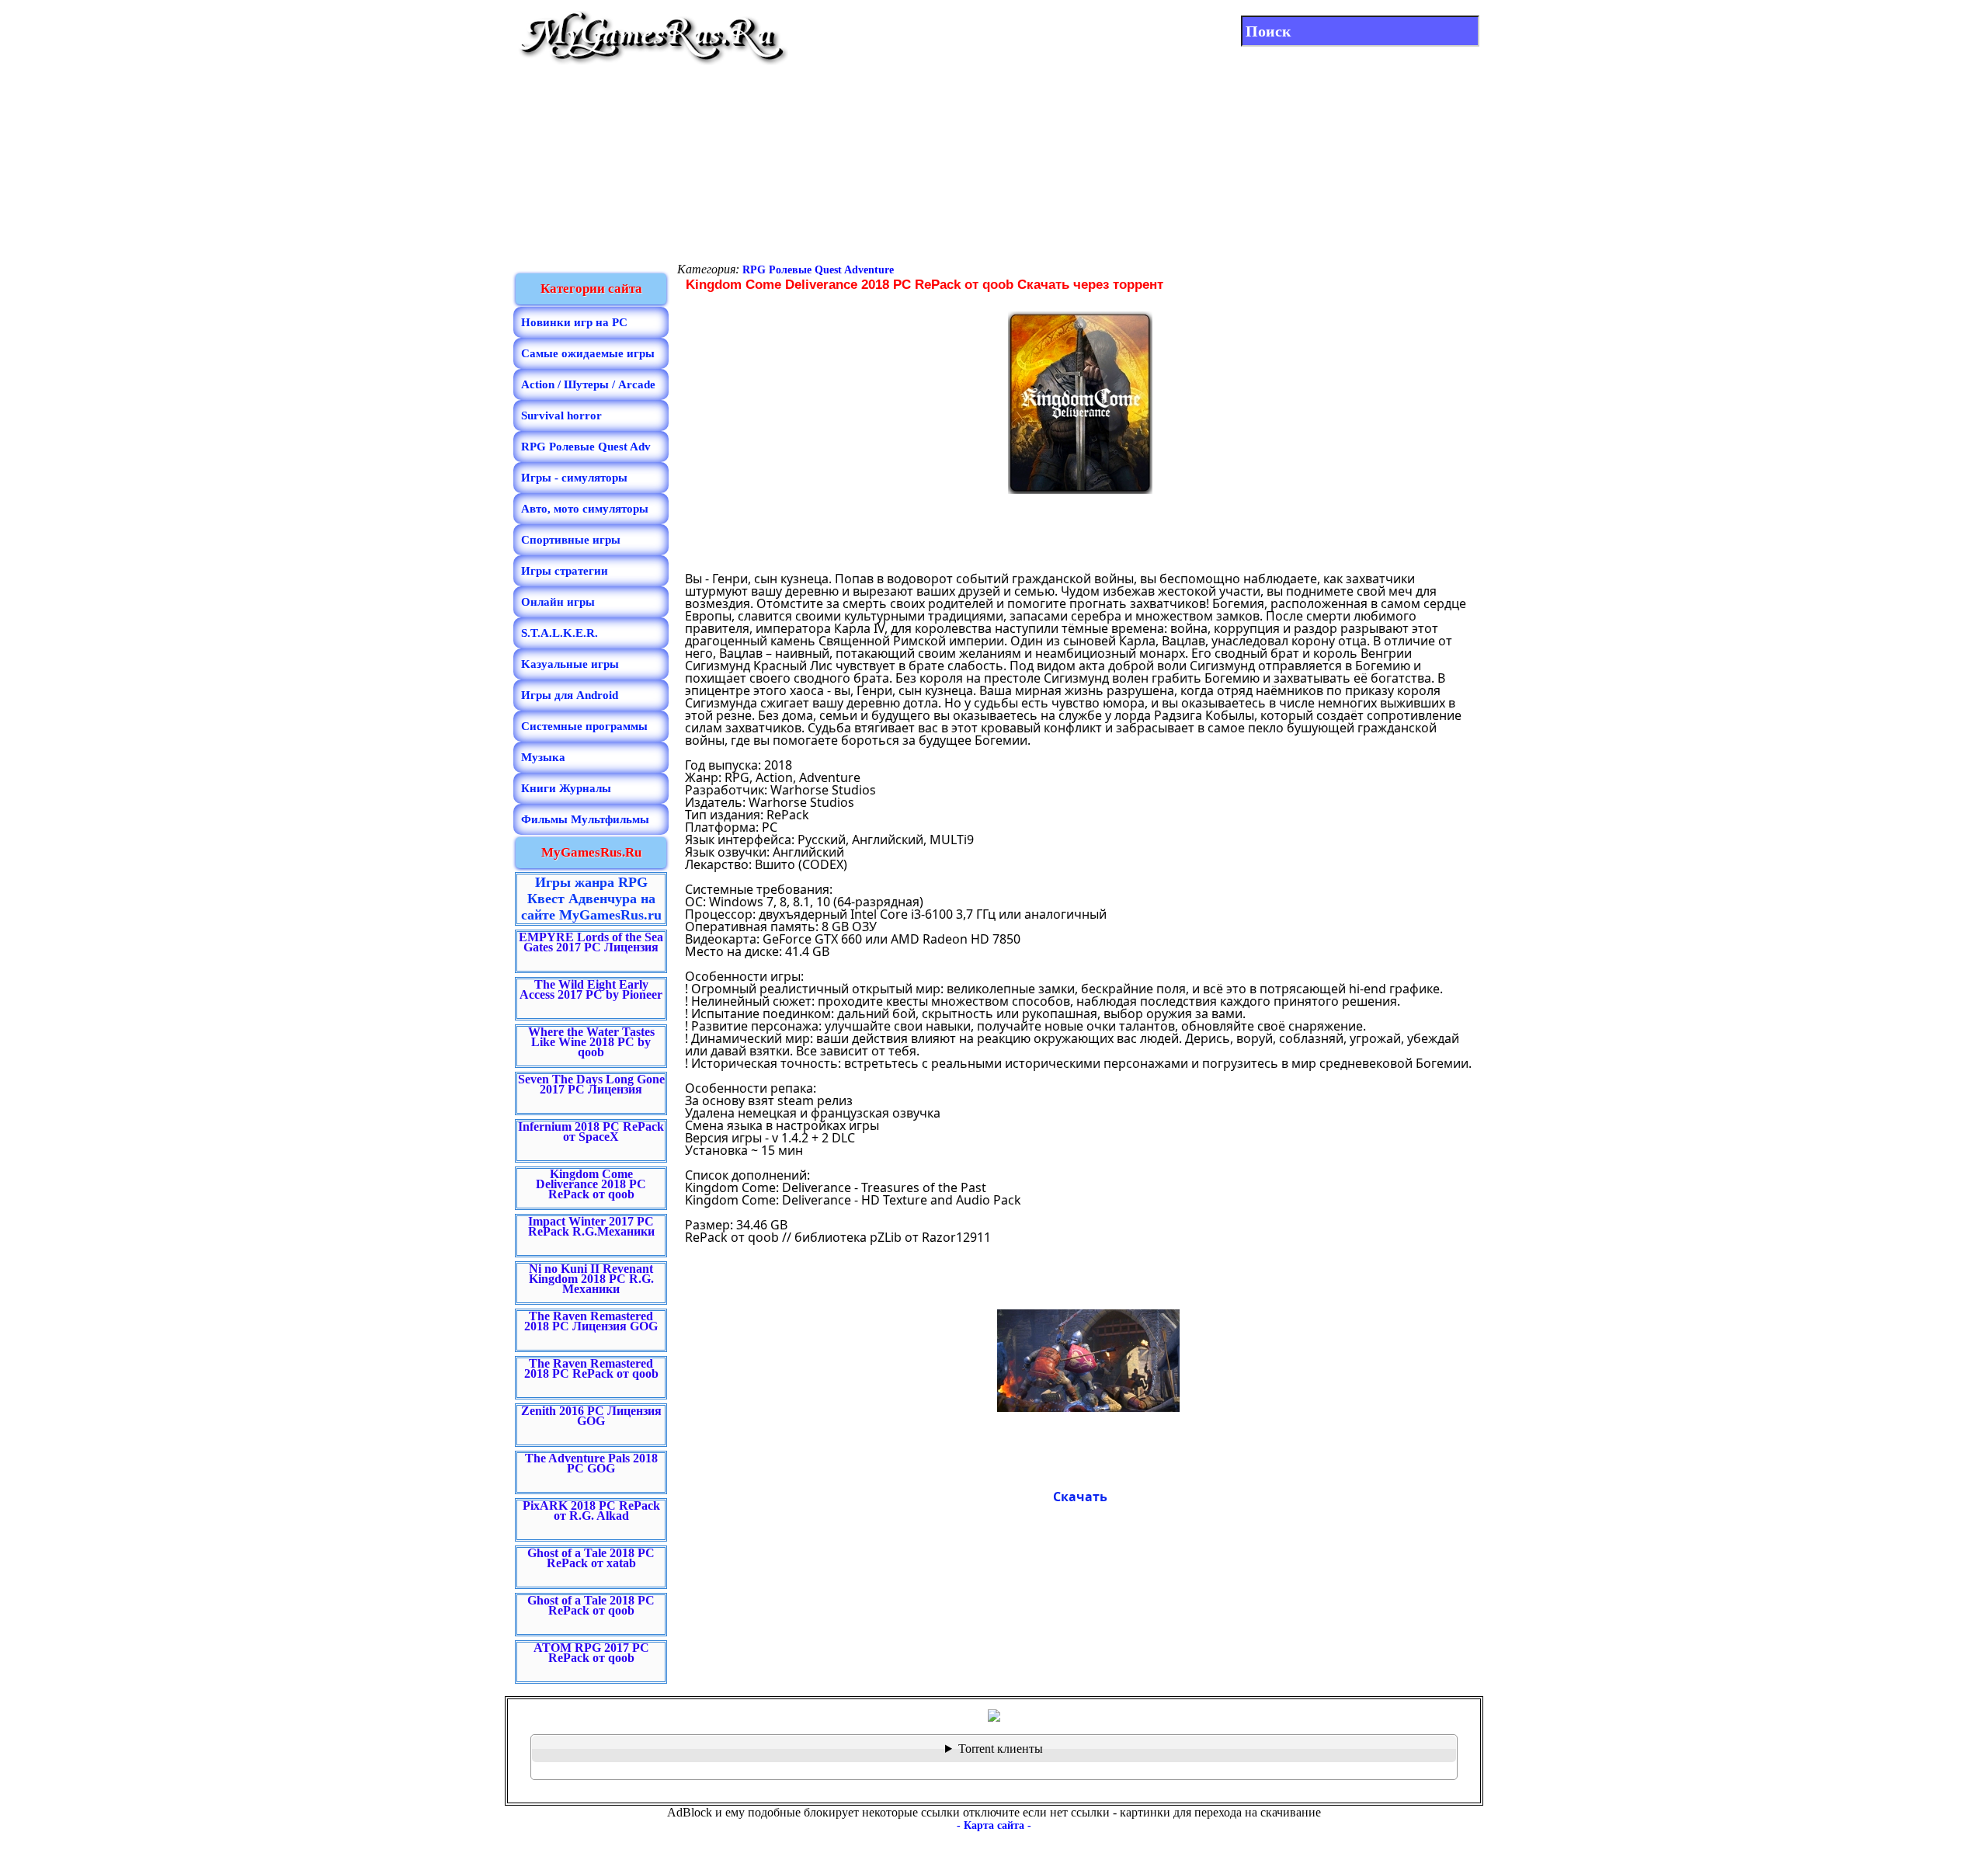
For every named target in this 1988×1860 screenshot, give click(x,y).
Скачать (1080, 1497)
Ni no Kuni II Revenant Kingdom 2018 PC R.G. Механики (591, 1279)
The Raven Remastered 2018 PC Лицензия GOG (591, 1321)
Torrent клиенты (1001, 1749)
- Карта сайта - (994, 1825)
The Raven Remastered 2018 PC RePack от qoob (591, 1368)
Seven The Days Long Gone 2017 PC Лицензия (591, 1084)
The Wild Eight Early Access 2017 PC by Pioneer (591, 989)
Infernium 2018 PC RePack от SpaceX (591, 1132)
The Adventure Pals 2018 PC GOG (591, 1463)
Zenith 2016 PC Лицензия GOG (591, 1416)
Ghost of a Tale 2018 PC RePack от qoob (591, 1605)
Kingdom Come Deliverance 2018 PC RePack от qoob (591, 1184)
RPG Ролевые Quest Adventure (818, 270)
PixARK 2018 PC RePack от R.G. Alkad (591, 1511)
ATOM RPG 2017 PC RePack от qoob (591, 1653)
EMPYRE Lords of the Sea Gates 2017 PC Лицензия (591, 942)
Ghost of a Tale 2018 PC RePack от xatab (591, 1558)
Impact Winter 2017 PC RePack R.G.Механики (591, 1226)
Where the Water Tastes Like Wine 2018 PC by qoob (591, 1042)
